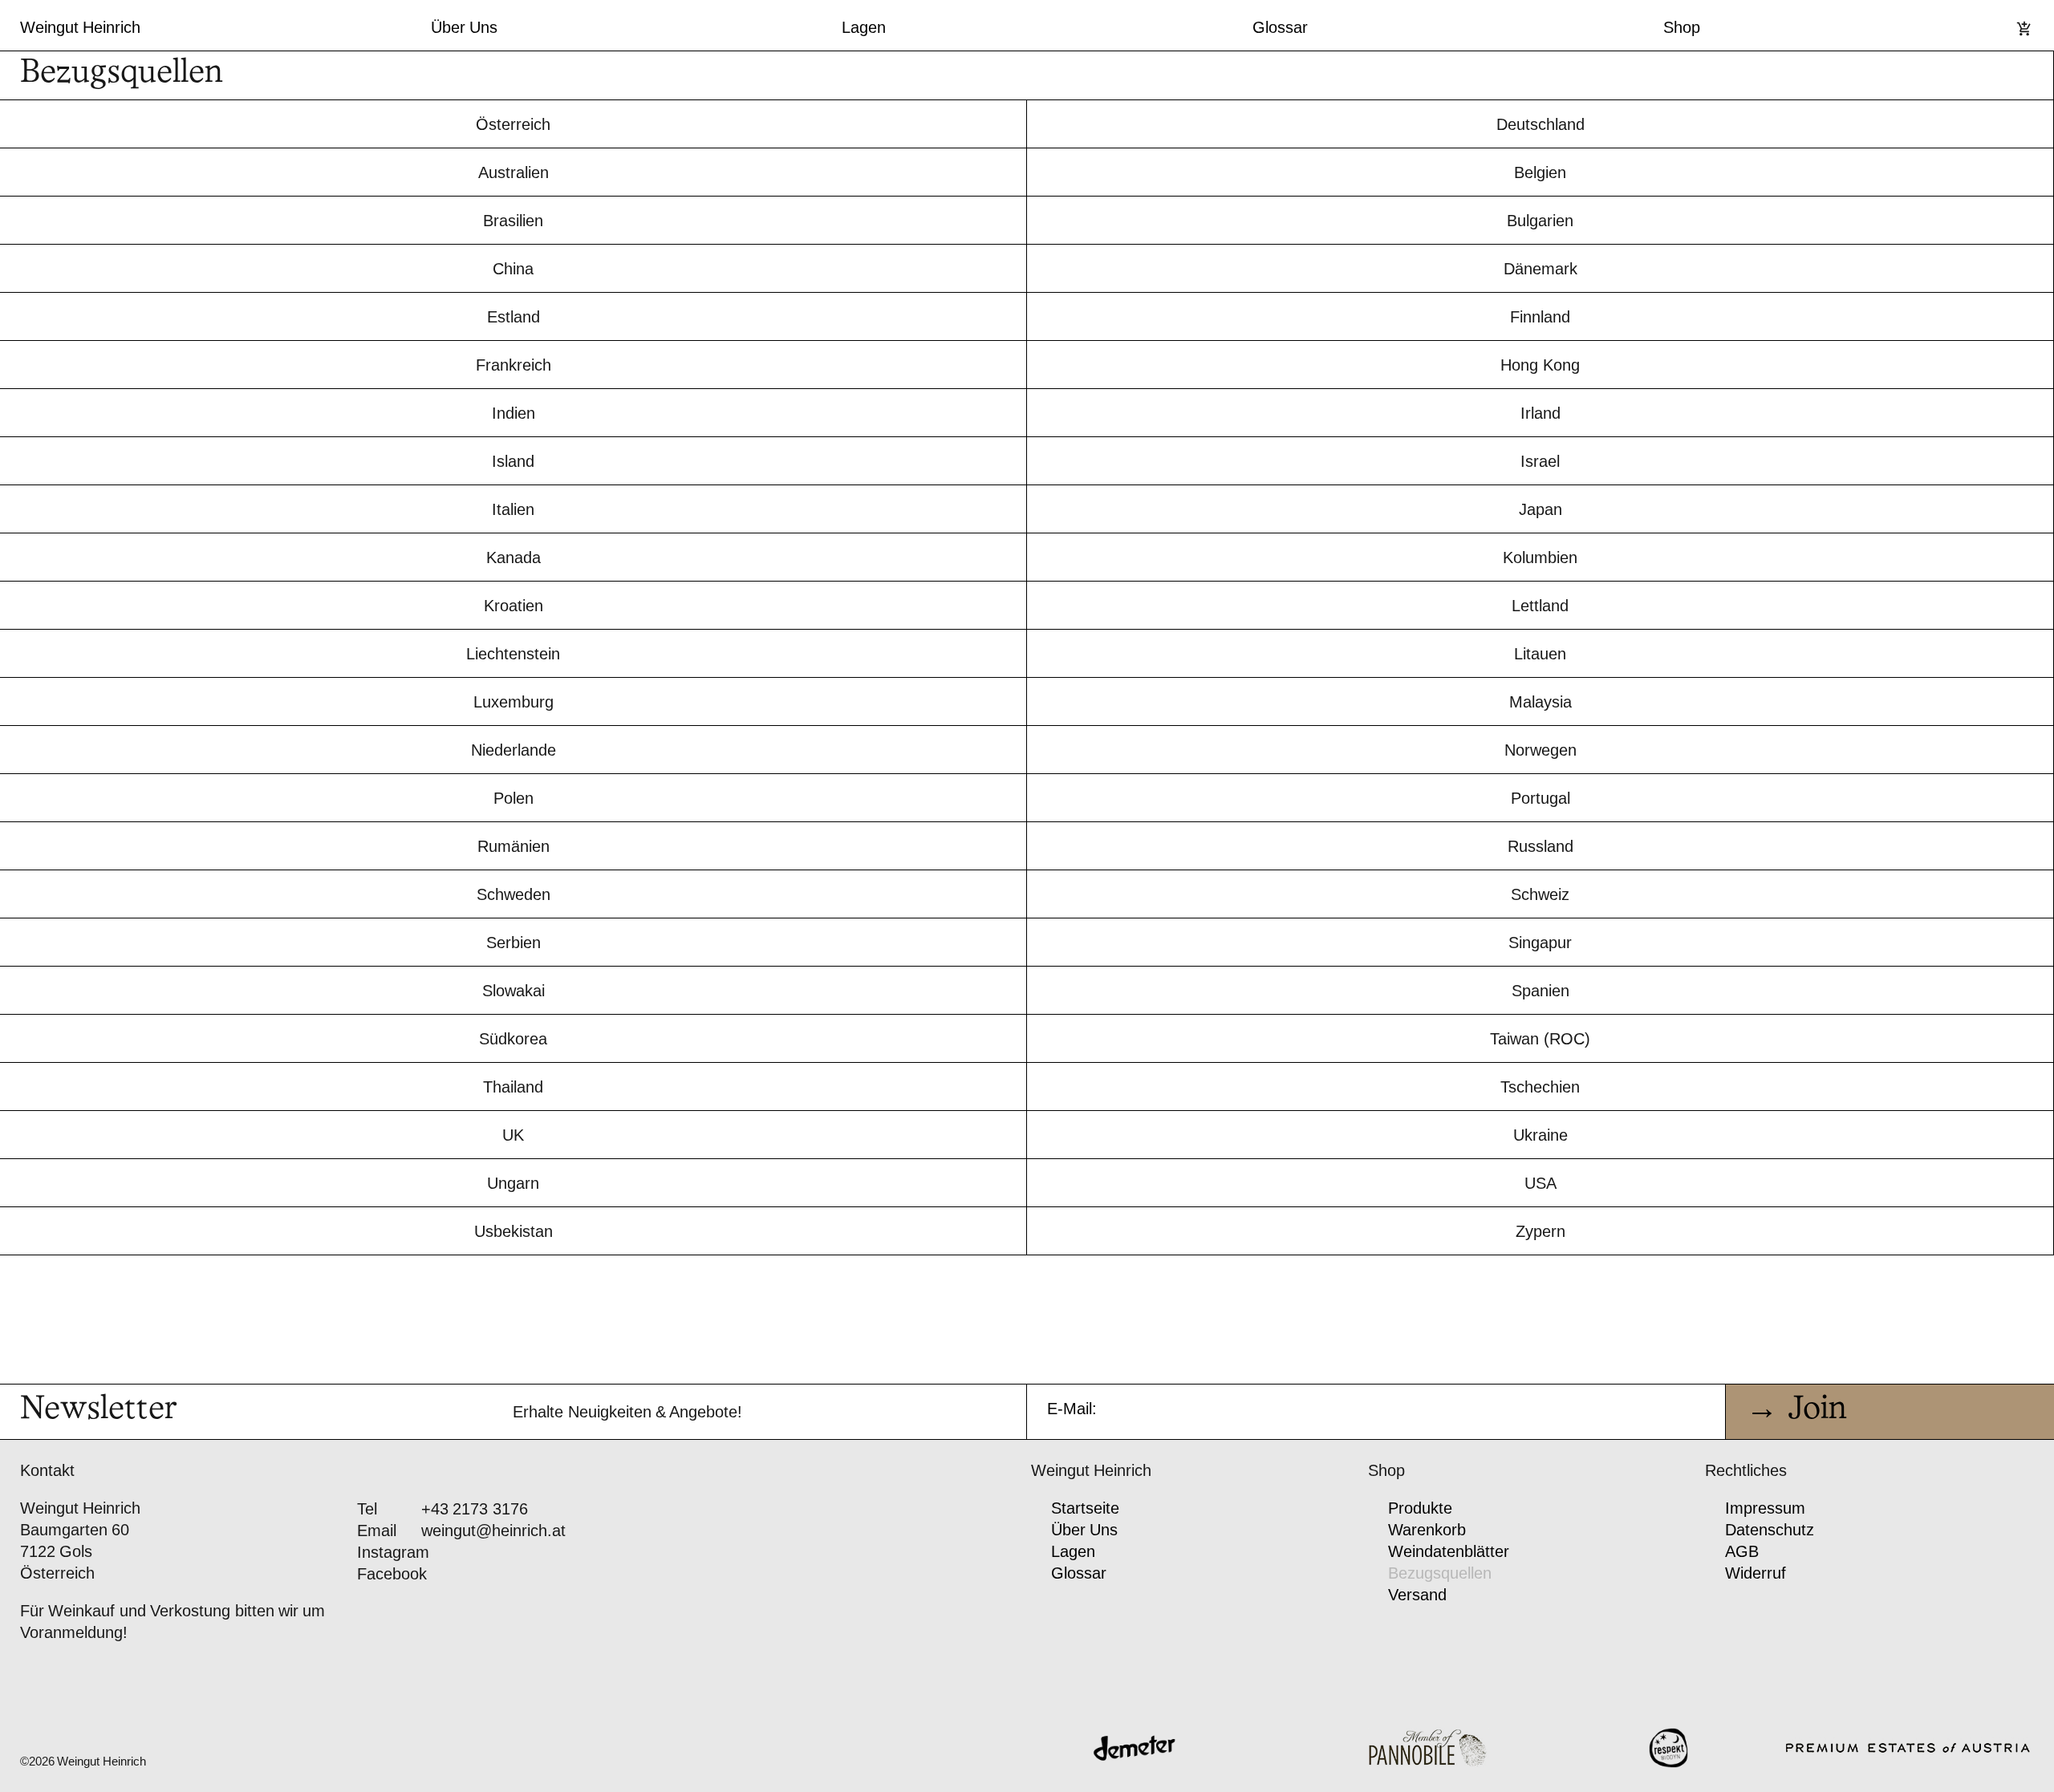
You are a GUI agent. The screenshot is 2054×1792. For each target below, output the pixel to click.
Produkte (1420, 1508)
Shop (1682, 27)
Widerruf (1756, 1573)
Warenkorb (1427, 1530)
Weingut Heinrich (80, 27)
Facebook (392, 1574)
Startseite (1085, 1508)
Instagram (393, 1552)
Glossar (1280, 27)
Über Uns (464, 27)
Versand (1417, 1595)
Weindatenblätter (1449, 1551)
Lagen (864, 27)
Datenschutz (1770, 1530)
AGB (1742, 1551)
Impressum (1765, 1508)
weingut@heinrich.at (493, 1530)
